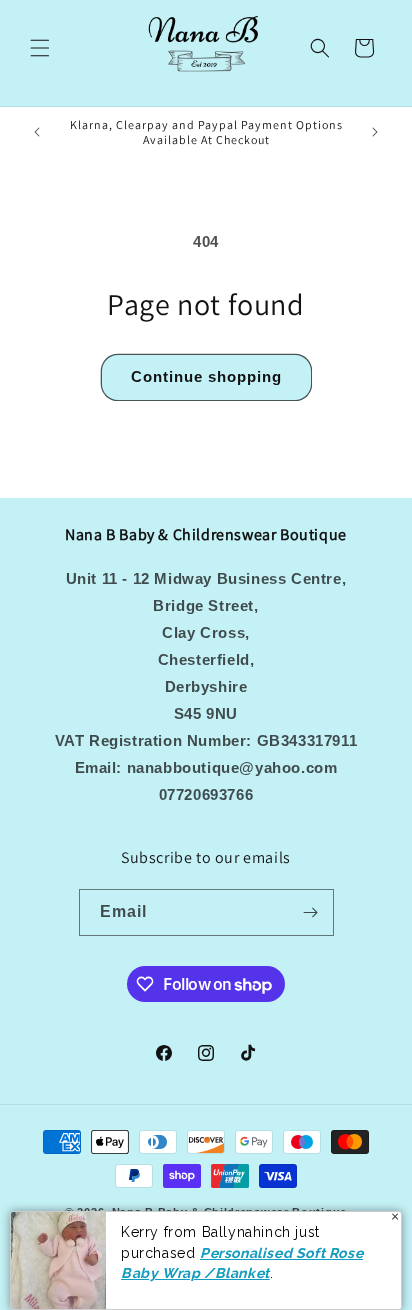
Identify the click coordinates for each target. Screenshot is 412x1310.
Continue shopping (206, 376)
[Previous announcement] (37, 132)
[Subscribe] (311, 912)
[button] (40, 48)
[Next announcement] (375, 132)
